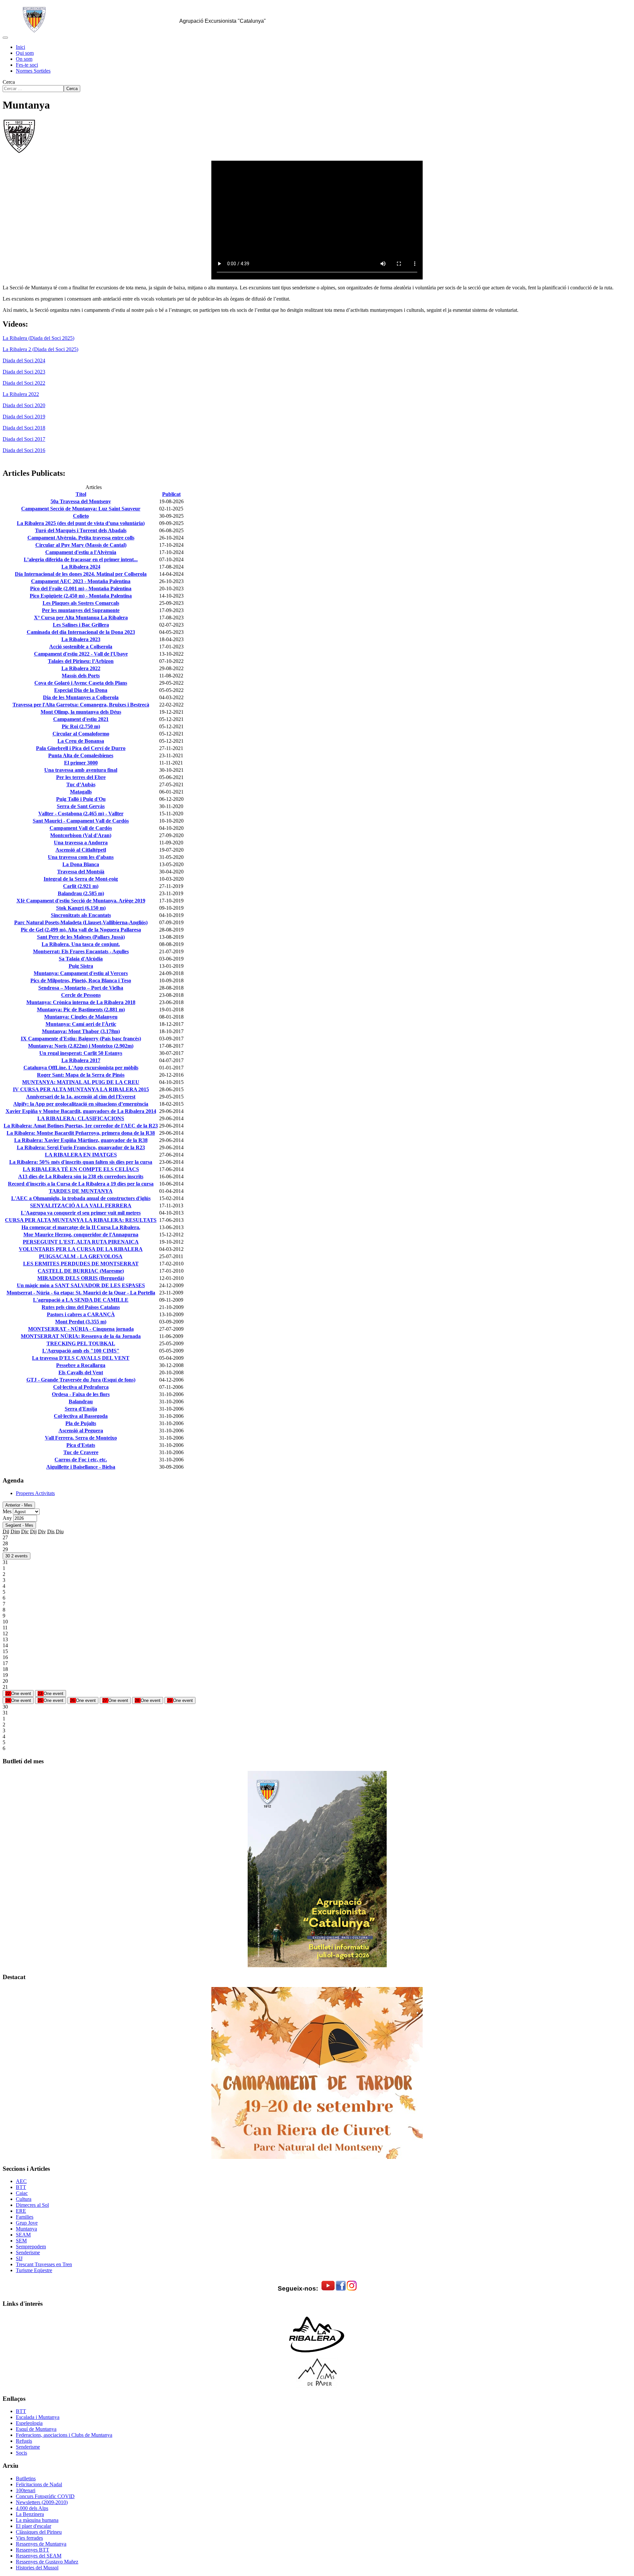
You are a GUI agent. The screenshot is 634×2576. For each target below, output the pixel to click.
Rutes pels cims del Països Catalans (81, 1307)
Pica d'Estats (81, 1445)
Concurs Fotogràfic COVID (45, 2496)
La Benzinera (30, 2514)
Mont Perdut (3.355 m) (81, 1322)
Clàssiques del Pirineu (39, 2532)
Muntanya (26, 2229)
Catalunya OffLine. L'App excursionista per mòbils (81, 1068)
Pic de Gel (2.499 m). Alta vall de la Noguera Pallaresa (81, 930)
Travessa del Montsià (81, 872)
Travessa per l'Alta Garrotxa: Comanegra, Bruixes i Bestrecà (81, 705)
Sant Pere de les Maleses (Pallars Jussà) (81, 937)
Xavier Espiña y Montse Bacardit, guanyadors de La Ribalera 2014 (81, 1111)
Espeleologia (29, 2423)
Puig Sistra (81, 966)
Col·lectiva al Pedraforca (81, 1387)
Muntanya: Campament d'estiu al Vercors (81, 973)
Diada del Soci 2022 (24, 383)
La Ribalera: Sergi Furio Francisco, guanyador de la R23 (81, 1147)
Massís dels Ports (81, 676)
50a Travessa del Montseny (81, 501)
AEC (21, 2181)
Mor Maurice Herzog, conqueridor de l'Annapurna (81, 1235)
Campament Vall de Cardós (81, 828)
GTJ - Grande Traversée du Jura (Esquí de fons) (81, 1380)
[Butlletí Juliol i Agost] (317, 1869)
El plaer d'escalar (34, 2526)
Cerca (9, 82)
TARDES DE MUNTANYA (81, 1191)
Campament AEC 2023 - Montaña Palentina (81, 581)
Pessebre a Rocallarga (81, 1365)
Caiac (22, 2193)
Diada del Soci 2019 (24, 417)
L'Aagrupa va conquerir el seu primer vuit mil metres (81, 1213)
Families (25, 2217)
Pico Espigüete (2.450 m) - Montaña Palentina (81, 596)
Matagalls (81, 792)
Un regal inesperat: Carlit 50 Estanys (81, 1053)
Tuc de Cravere (81, 1452)
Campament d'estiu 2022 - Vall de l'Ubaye (81, 654)
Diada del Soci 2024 (24, 360)
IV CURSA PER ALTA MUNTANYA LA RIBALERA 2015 (81, 1089)
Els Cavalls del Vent (81, 1372)
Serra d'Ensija (81, 1409)
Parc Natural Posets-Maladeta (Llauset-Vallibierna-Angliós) (81, 922)
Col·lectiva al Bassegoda (81, 1416)
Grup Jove (27, 2223)
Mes (7, 1511)
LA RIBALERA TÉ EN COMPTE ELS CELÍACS (81, 1169)
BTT (21, 2187)
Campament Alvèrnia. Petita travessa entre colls (81, 538)
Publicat (171, 494)
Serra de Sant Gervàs (81, 806)
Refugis (24, 2441)
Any (7, 1518)
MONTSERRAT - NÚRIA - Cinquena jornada (81, 1329)
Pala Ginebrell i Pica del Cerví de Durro (81, 748)
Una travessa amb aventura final (81, 770)
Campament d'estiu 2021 (81, 719)
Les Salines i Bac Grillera (81, 625)
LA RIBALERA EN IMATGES (81, 1155)
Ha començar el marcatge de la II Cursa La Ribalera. (81, 1227)
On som (24, 59)
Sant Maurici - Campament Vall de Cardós (81, 821)
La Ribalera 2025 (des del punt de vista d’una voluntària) (81, 523)
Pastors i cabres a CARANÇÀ (81, 1314)
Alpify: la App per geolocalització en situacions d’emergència (81, 1104)
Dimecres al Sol (32, 2205)
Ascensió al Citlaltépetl (81, 850)
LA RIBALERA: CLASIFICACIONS (81, 1118)
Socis (21, 2453)
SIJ (19, 2258)
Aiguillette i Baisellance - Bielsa (81, 1467)
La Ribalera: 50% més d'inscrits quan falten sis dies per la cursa (81, 1162)
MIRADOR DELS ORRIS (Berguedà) (81, 1278)
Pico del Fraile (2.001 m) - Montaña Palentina (81, 588)
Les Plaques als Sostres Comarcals (81, 603)
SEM (21, 2241)
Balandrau (81, 1402)
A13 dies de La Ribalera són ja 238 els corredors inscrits (81, 1176)
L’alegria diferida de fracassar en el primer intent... (81, 559)
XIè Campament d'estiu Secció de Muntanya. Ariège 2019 (81, 901)
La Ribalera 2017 (81, 1060)
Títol (81, 494)
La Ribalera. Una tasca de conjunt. (81, 944)
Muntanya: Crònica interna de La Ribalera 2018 (81, 1002)
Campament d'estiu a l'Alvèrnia (81, 552)
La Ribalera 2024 (81, 567)
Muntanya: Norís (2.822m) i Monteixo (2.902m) (81, 1046)
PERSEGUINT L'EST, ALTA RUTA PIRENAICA (81, 1242)
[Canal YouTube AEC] (328, 2289)
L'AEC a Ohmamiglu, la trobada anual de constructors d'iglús (81, 1198)
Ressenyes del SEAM (39, 2556)
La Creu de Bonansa (81, 741)
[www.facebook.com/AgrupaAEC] (341, 2289)
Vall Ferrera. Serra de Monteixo (81, 1438)
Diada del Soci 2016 (24, 450)
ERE (21, 2211)
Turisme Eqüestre (34, 2270)
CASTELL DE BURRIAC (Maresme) (81, 1271)
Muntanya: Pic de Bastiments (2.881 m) (81, 1010)
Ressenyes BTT (33, 2550)
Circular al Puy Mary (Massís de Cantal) (81, 545)
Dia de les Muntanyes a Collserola (81, 697)
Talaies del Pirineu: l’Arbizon (81, 661)
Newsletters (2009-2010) (42, 2502)
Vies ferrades (29, 2538)
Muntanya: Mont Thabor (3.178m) (81, 1031)
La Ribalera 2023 (81, 639)
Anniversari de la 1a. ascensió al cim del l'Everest (81, 1097)
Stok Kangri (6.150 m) (81, 908)
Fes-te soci (27, 65)
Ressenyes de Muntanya (41, 2544)
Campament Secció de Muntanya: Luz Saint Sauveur (81, 509)
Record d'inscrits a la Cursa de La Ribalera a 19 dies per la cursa (81, 1184)
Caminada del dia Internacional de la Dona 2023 (81, 632)
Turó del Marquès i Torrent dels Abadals (81, 530)
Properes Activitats (35, 1493)
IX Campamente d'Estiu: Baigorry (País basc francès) (81, 1039)
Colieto (81, 516)
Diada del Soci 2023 (24, 372)
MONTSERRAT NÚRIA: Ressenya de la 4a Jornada (81, 1336)
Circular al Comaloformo (81, 734)
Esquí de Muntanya (36, 2429)
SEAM (23, 2235)
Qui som (25, 53)
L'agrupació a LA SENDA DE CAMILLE (81, 1300)
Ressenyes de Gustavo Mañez (47, 2562)
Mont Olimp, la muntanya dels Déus (81, 712)
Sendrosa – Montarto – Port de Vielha (81, 988)
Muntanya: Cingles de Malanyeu (81, 1017)
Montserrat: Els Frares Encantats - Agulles (81, 951)
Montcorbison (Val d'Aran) (81, 835)
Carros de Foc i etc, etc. (81, 1460)
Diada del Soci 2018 (24, 428)
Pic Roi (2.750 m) (81, 726)
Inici (20, 47)
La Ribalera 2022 (21, 394)
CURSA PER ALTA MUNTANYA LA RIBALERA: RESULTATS (81, 1220)
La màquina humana (37, 2520)
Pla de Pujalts (81, 1423)
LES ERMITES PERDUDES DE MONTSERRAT (81, 1264)
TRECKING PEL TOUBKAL (81, 1343)
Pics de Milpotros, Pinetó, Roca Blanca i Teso (81, 980)
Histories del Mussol (37, 2568)
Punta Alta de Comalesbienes (81, 755)
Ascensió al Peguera (81, 1431)
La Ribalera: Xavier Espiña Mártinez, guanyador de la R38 (81, 1140)
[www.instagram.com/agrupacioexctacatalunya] (352, 2289)
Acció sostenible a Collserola (81, 647)
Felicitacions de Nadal (39, 2484)
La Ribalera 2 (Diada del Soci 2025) (40, 349)
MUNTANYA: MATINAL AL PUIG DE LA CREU (81, 1082)
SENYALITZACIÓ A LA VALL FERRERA (81, 1206)
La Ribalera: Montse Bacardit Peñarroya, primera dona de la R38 (81, 1133)
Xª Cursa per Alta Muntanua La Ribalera (81, 618)
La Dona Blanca (81, 864)
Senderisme (28, 2252)
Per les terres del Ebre (81, 777)
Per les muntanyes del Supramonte (81, 610)
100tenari (26, 2490)
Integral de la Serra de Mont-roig (81, 879)
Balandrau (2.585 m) (81, 893)
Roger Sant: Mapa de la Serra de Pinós (81, 1075)
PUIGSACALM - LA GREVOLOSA (81, 1256)
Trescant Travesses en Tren (44, 2264)
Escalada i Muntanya (38, 2417)
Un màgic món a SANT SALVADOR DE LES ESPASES (81, 1285)
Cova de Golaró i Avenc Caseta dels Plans (81, 683)
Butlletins (26, 2478)
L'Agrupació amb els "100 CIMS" (81, 1351)
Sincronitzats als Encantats (81, 915)
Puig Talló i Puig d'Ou (81, 799)
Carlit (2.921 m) (81, 886)
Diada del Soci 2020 (24, 405)
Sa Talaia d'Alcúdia (81, 959)
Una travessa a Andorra (81, 843)
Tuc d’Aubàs (81, 784)
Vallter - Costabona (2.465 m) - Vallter (81, 814)
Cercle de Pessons (81, 995)
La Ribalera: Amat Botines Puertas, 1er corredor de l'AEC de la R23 (81, 1126)
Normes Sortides (33, 71)
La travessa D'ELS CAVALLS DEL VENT (81, 1358)
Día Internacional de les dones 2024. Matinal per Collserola (81, 574)
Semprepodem (31, 2247)
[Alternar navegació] (5, 38)
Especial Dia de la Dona (81, 690)
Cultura (24, 2199)
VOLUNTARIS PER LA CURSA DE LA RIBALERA (81, 1249)
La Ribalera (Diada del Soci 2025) (38, 338)
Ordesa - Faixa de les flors (81, 1394)
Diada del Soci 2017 (24, 439)
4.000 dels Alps (32, 2508)
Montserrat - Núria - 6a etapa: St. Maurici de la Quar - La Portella (81, 1293)
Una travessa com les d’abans (81, 857)
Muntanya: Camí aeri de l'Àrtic (81, 1024)
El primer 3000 (81, 763)
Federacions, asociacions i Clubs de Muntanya (64, 2435)
